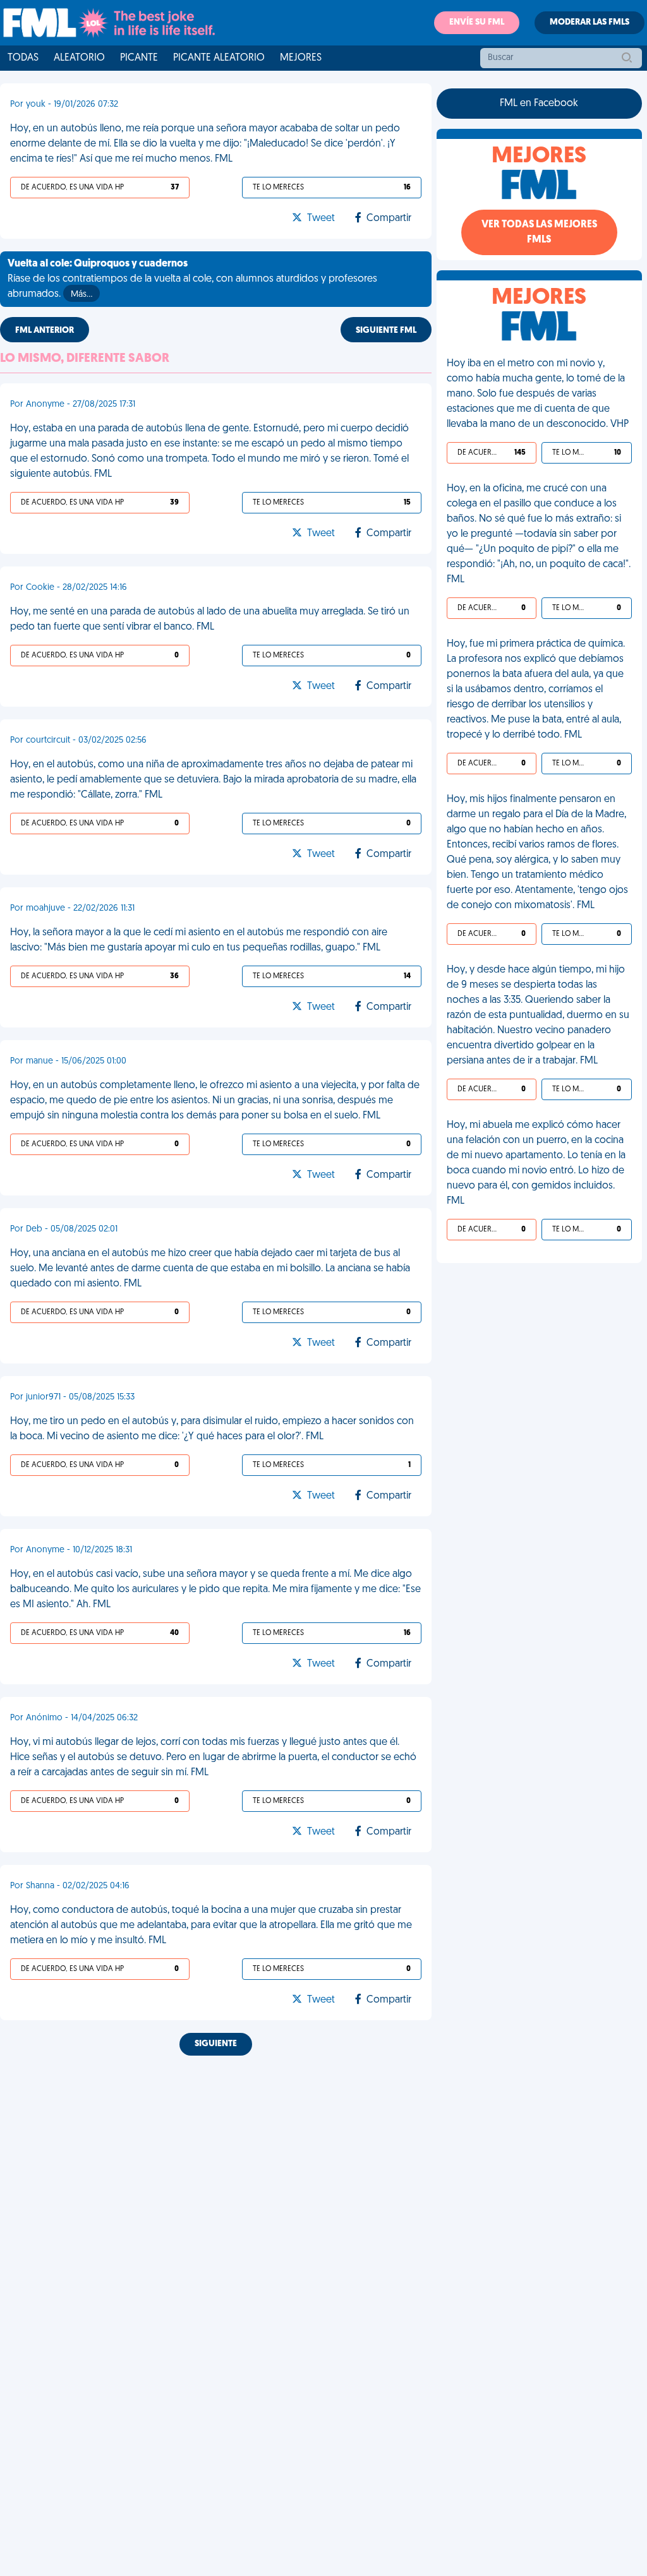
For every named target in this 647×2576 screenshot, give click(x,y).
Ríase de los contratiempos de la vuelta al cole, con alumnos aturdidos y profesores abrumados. (192, 279)
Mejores (301, 58)
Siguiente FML (386, 331)
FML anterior (45, 331)
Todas (23, 58)
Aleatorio (79, 58)
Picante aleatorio (219, 58)
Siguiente (216, 2044)
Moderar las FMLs (590, 22)
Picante (139, 58)
